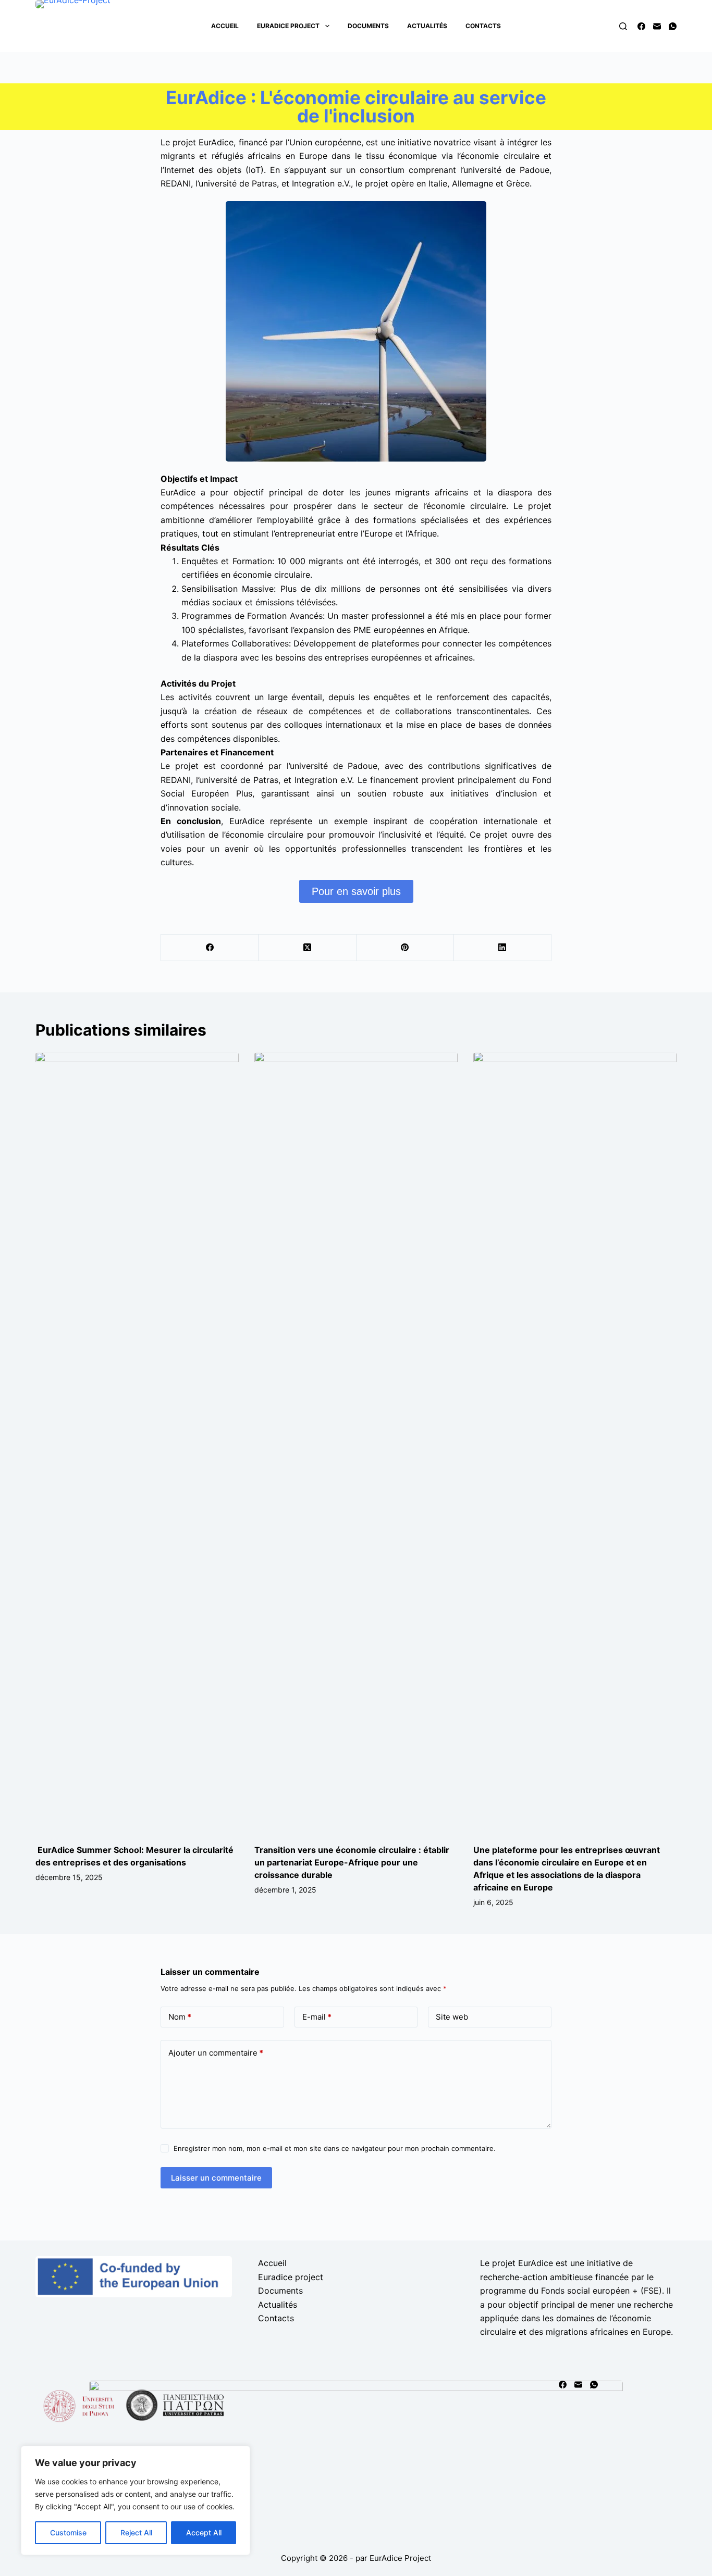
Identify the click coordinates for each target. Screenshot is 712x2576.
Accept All (204, 2533)
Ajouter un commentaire (216, 2053)
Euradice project (291, 2277)
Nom (180, 2017)
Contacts (483, 26)
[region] (136, 2500)
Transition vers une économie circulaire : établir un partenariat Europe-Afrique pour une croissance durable (352, 1862)
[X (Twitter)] (307, 948)
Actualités (427, 26)
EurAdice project (288, 26)
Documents (368, 26)
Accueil (225, 26)
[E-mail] (657, 26)
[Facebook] (641, 26)
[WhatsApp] (673, 26)
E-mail (317, 2017)
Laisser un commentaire (216, 2178)
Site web (452, 2017)
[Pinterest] (405, 948)
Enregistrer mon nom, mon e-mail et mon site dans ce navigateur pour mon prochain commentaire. (335, 2148)
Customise (68, 2533)
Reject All (136, 2533)
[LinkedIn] (503, 948)
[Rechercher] (623, 26)
